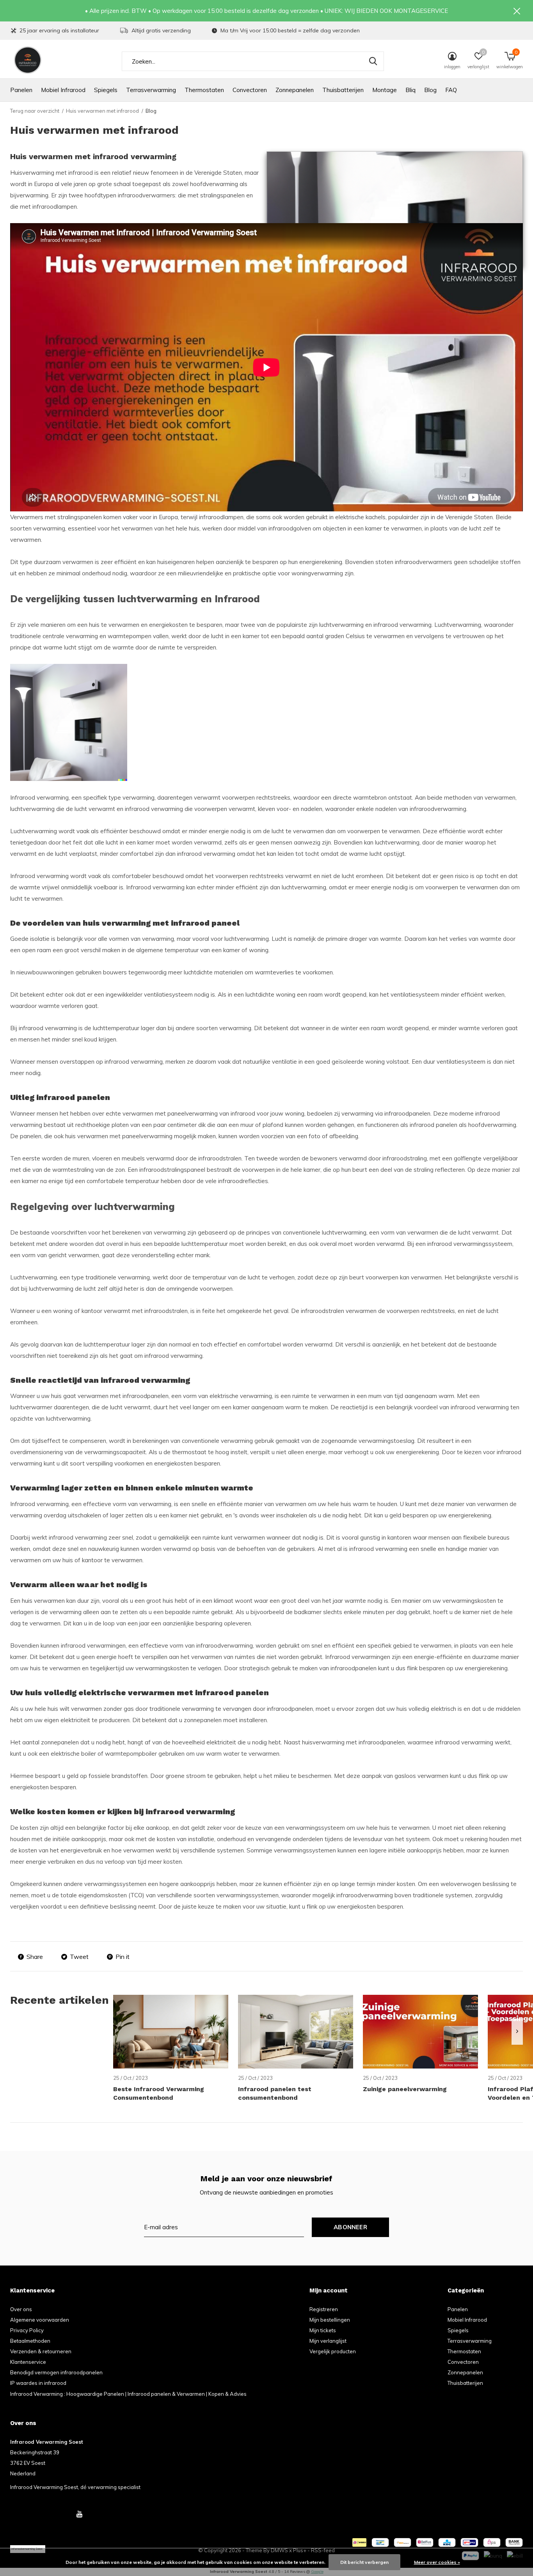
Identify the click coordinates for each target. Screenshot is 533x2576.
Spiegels (106, 90)
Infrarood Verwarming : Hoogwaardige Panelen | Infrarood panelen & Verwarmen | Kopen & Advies (128, 2394)
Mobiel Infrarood (63, 90)
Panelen (21, 90)
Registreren (324, 2309)
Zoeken (373, 61)
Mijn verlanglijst (328, 2341)
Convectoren (250, 90)
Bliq (410, 90)
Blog (430, 90)
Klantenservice (28, 2362)
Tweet (79, 1957)
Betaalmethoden (30, 2341)
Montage (385, 90)
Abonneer (350, 2227)
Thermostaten (204, 90)
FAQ (451, 90)
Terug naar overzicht (35, 111)
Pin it (123, 1957)
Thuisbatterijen (343, 90)
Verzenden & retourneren (41, 2351)
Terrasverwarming (151, 90)
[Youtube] (79, 2514)
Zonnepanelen (295, 90)
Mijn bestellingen (330, 2320)
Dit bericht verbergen (364, 2562)
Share (35, 1957)
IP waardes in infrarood (38, 2383)
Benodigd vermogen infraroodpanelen (56, 2372)
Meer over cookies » (437, 2562)
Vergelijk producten (333, 2351)
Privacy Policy (27, 2330)
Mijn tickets (323, 2330)
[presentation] (517, 2032)
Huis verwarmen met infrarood (102, 111)
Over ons (21, 2309)
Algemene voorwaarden (40, 2320)
